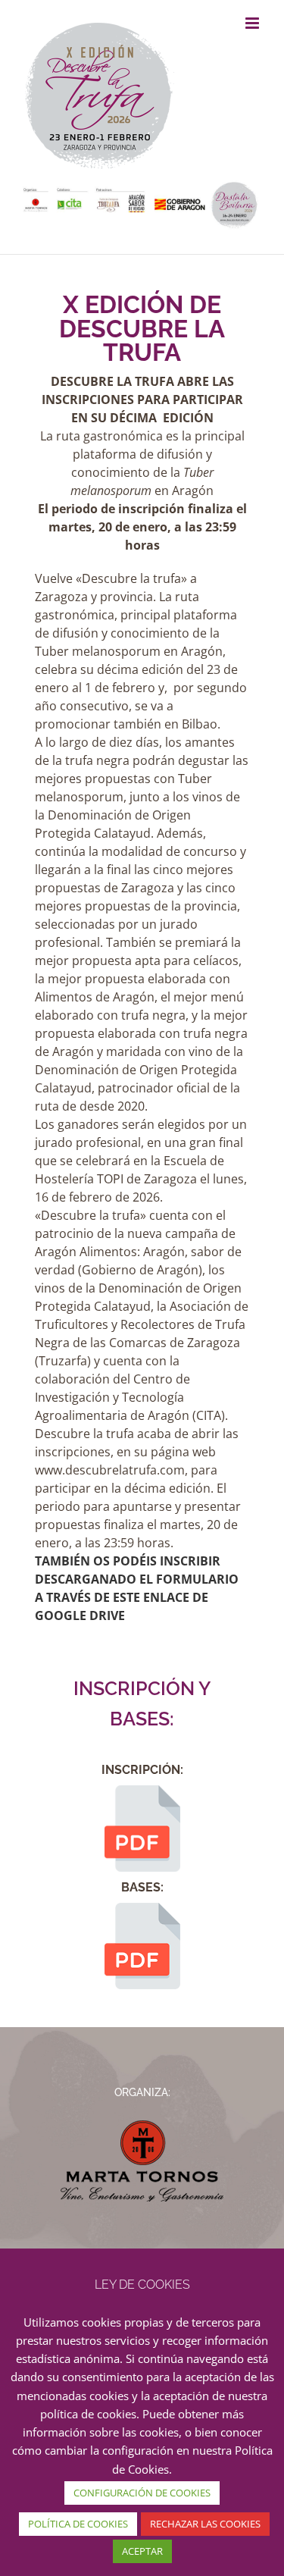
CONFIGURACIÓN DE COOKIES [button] (142, 2493)
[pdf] (142, 1791)
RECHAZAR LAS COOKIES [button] (205, 2524)
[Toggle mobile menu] (253, 23)
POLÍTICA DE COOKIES (78, 2524)
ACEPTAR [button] (142, 2551)
